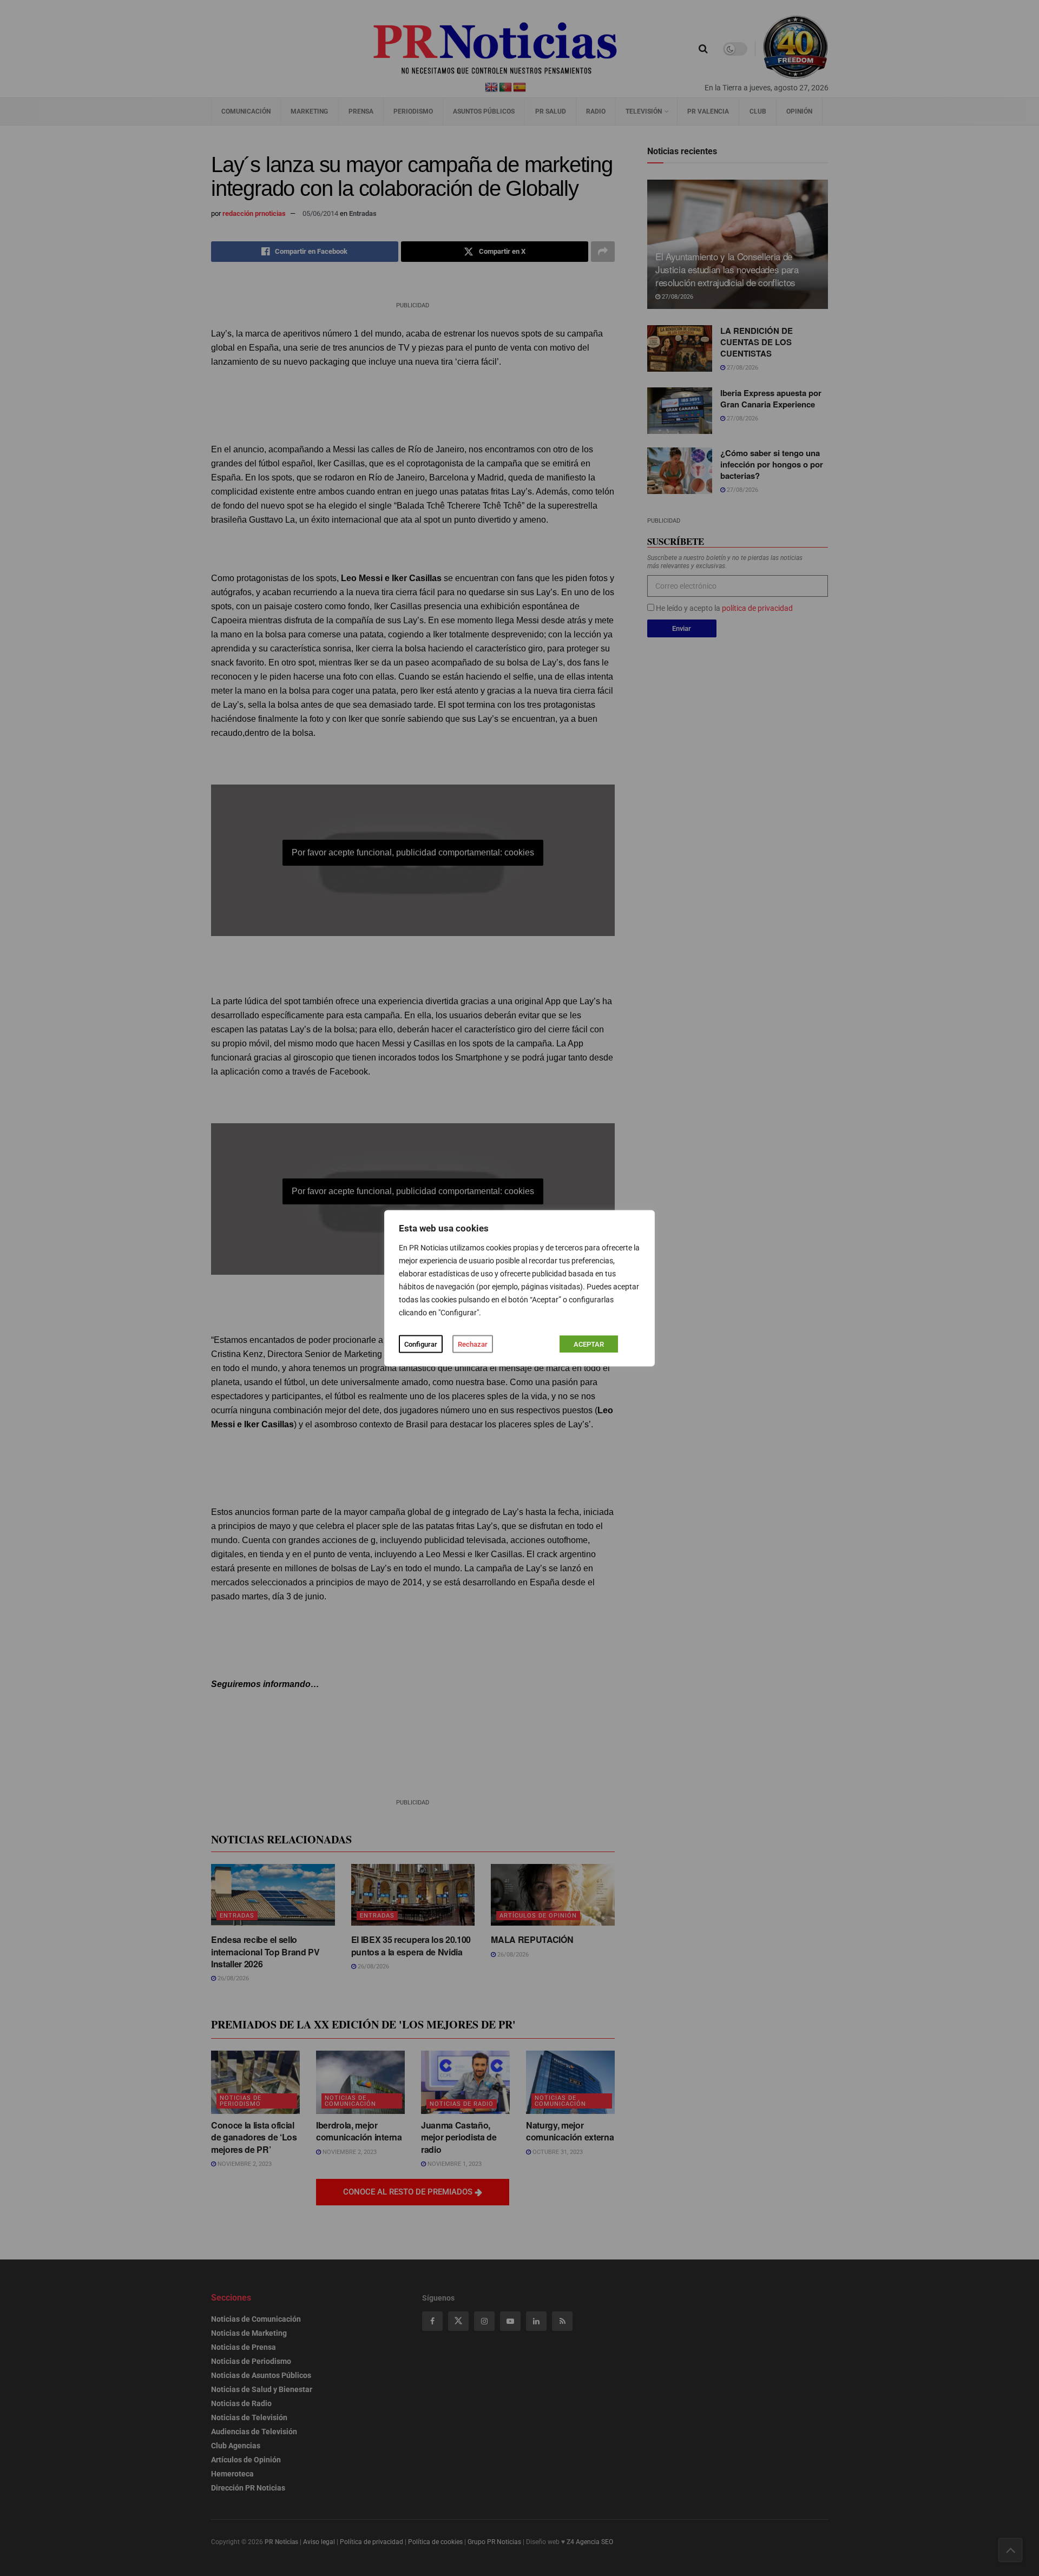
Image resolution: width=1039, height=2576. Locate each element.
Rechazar (473, 1344)
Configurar (421, 1344)
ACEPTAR (589, 1344)
